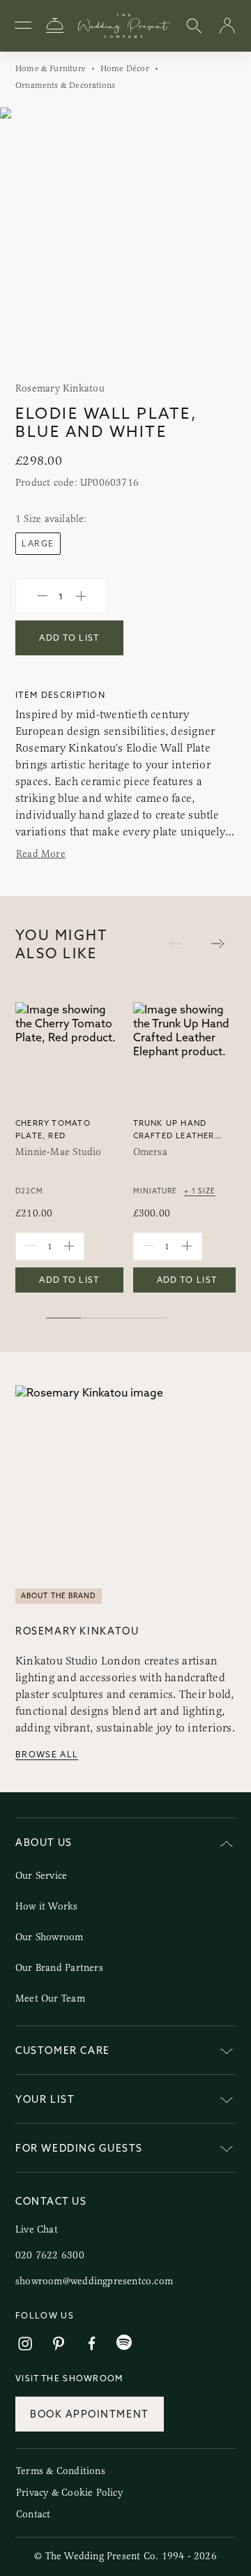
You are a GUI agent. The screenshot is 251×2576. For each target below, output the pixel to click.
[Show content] (227, 2053)
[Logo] (124, 26)
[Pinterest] (59, 2344)
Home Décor (125, 68)
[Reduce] (43, 596)
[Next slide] (226, 240)
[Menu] (23, 26)
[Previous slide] (25, 240)
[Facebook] (92, 2344)
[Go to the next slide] (218, 945)
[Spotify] (124, 2343)
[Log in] (227, 26)
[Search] (194, 26)
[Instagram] (25, 2344)
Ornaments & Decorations (65, 85)
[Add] (81, 596)
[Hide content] (227, 1845)
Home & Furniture (51, 68)
